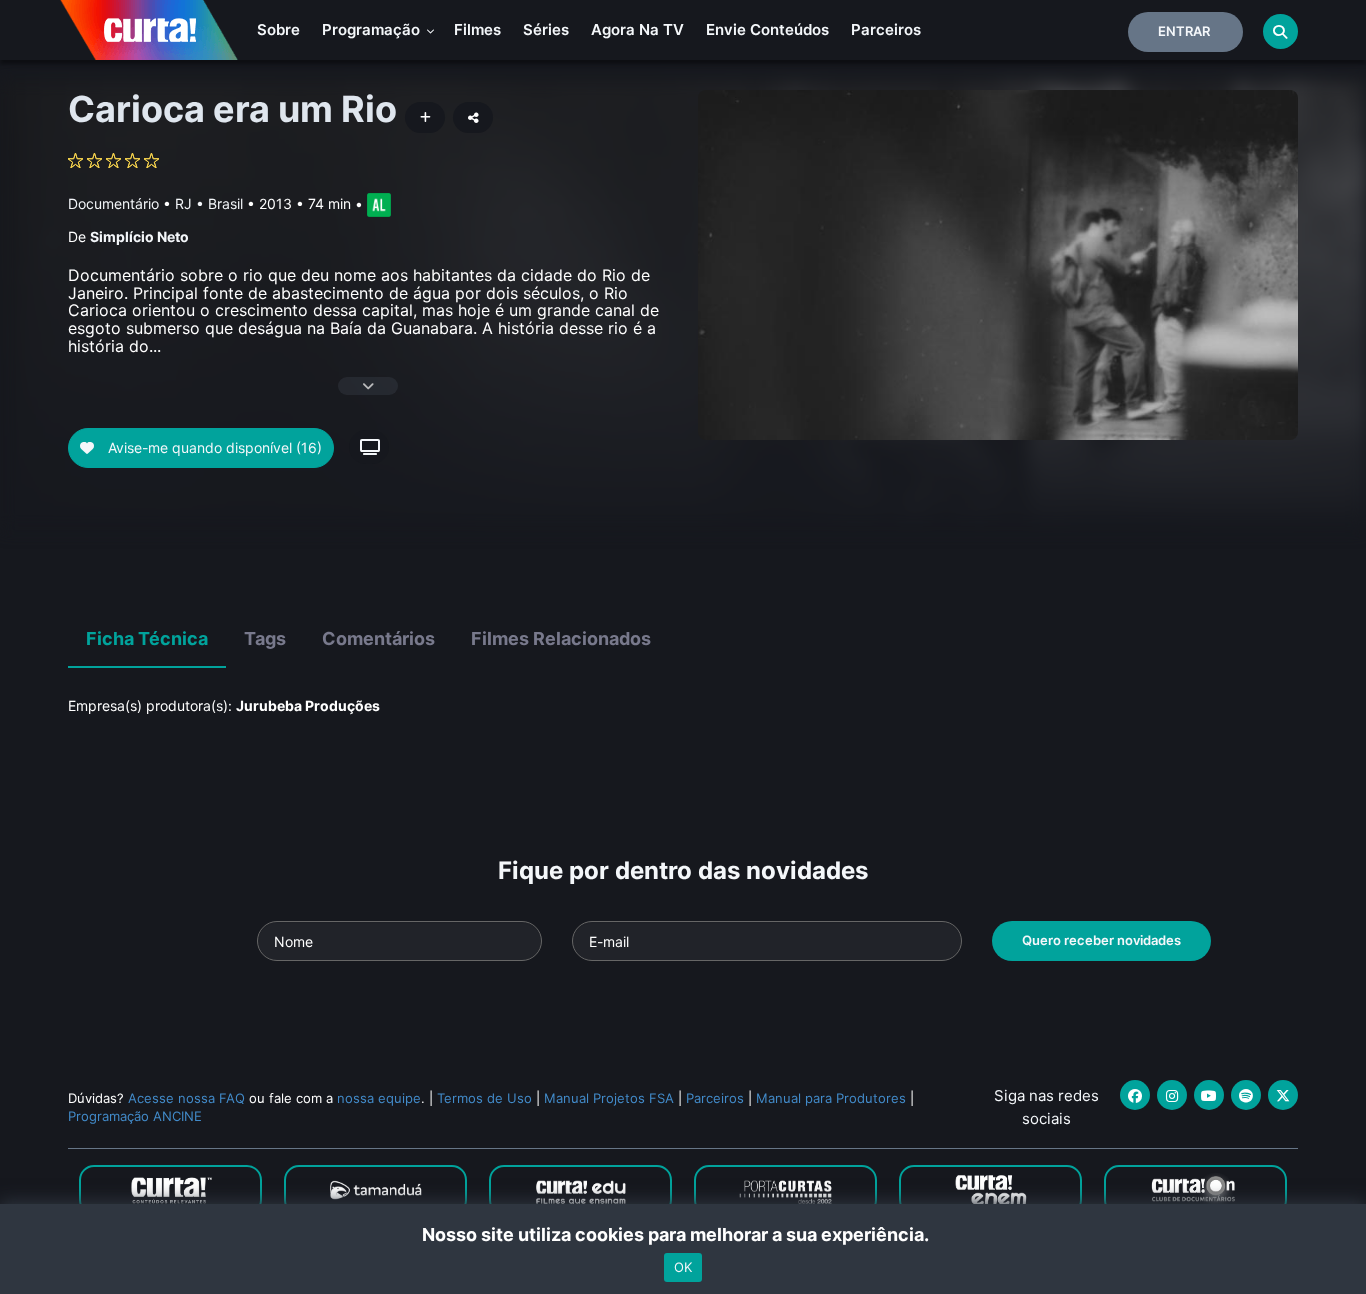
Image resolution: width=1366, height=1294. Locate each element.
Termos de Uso (484, 1098)
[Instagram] (1172, 1095)
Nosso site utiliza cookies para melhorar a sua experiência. (683, 1234)
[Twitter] (1283, 1095)
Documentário (113, 203)
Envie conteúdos (767, 29)
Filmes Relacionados (561, 638)
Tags (265, 638)
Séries (546, 29)
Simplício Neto (139, 236)
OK (683, 1267)
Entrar (1184, 31)
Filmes (477, 29)
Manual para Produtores (831, 1098)
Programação (373, 29)
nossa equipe (379, 1098)
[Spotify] (1246, 1095)
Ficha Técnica (147, 638)
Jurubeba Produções (308, 705)
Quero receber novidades (1101, 940)
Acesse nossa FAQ (186, 1098)
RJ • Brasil (209, 203)
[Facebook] (1135, 1095)
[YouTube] (1209, 1095)
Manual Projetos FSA (609, 1098)
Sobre (278, 29)
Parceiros (886, 29)
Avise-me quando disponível (213, 447)
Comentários (378, 638)
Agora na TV (637, 29)
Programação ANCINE (135, 1116)
